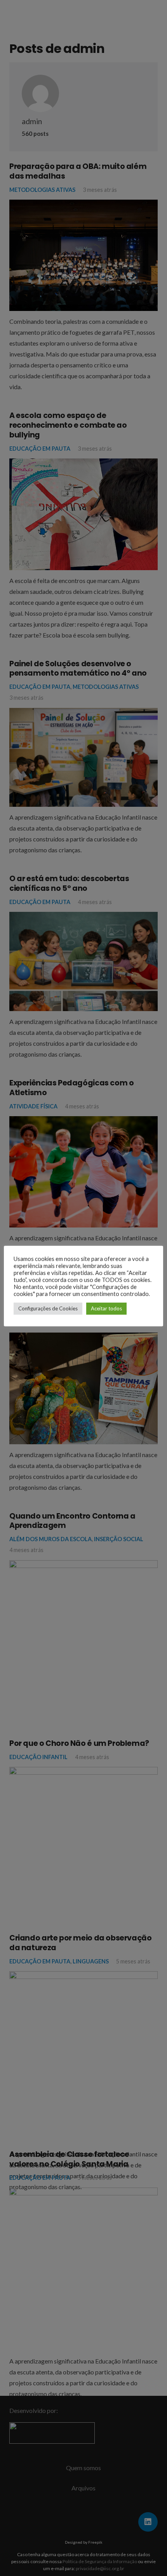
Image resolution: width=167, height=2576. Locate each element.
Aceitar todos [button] (106, 1308)
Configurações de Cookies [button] (48, 1308)
